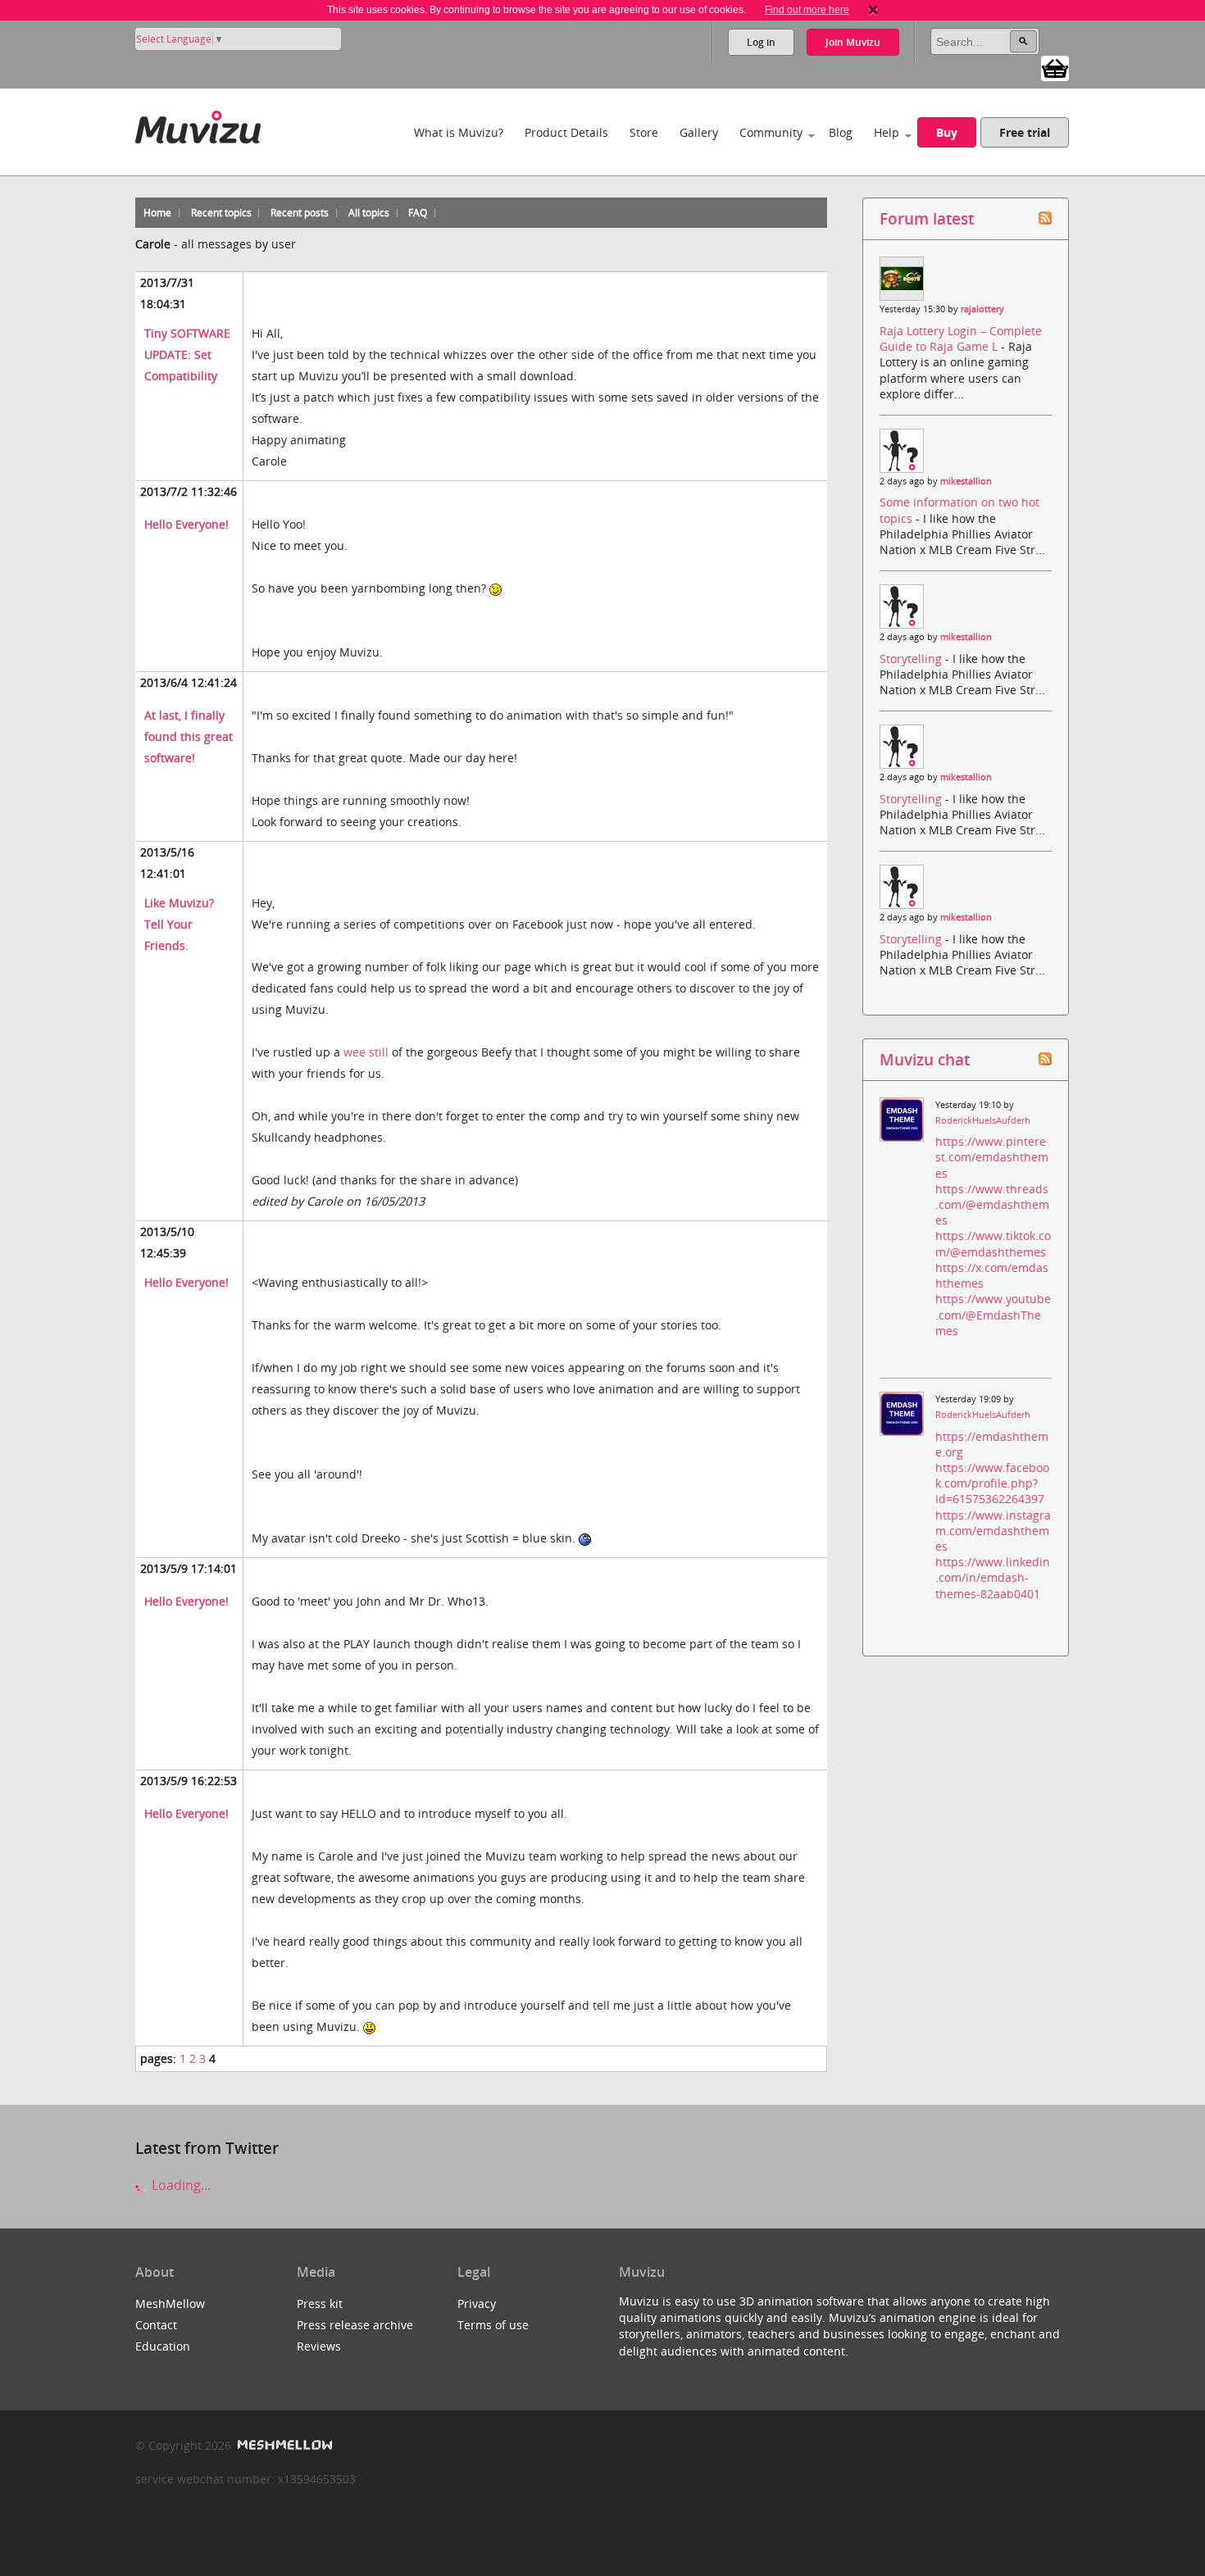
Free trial (1025, 132)
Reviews (319, 2346)
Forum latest (927, 218)
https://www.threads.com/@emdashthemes (992, 1204)
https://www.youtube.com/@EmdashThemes (993, 1314)
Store (644, 132)
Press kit (320, 2303)
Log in (761, 42)
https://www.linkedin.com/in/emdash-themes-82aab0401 (993, 1577)
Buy (947, 132)
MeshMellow (170, 2303)
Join (853, 42)
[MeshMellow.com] (283, 2445)
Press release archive (355, 2325)
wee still (366, 1052)
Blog (841, 132)
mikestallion (966, 481)
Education (163, 2346)
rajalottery (982, 309)
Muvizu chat (925, 1059)
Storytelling (912, 659)
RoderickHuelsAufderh (983, 1120)
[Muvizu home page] (198, 124)
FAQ (418, 213)
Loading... (180, 2185)
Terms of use (493, 2325)
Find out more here (807, 10)
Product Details (566, 132)
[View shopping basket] (1055, 67)
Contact (156, 2325)
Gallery (699, 132)
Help (887, 132)
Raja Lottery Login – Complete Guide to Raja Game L (961, 338)
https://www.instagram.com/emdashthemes (993, 1531)
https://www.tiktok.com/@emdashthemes (993, 1243)
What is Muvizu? (459, 132)
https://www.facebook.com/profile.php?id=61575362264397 (992, 1483)
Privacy (477, 2303)
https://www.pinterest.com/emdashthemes (992, 1157)
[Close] (873, 10)
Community (771, 132)
